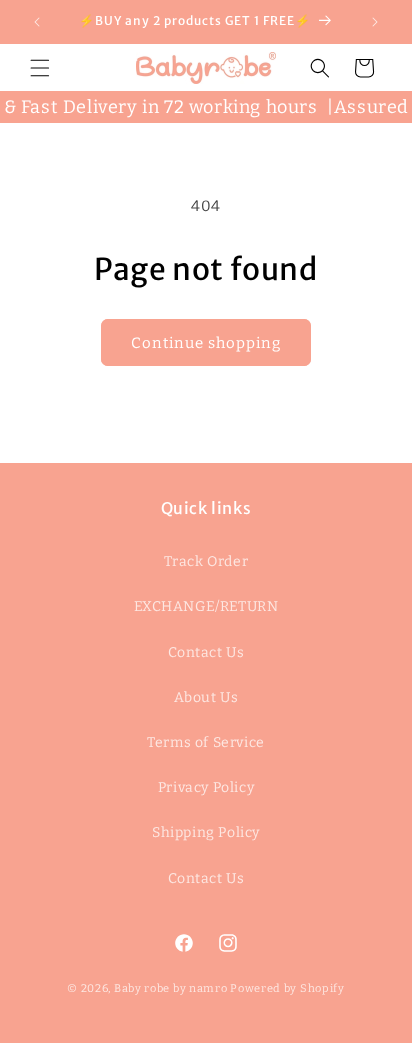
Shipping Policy (206, 832)
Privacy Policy (206, 787)
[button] (40, 68)
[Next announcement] (375, 22)
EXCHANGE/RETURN (206, 606)
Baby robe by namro (171, 988)
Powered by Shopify (287, 988)
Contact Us (206, 652)
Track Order (206, 561)
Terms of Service (206, 742)
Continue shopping (206, 343)
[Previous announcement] (37, 22)
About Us (206, 697)
